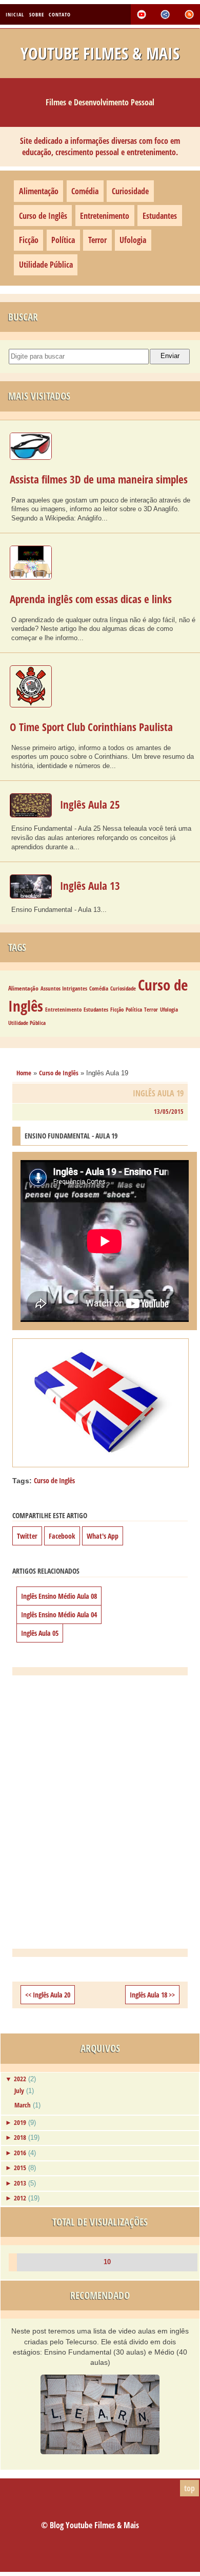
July (19, 2090)
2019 (20, 2122)
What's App (103, 1536)
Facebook (62, 1536)
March (23, 2105)
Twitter (27, 1536)
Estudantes (160, 216)
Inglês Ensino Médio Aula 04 (59, 1614)
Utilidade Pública (46, 265)
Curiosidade (130, 191)
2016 (20, 2153)
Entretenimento (105, 216)
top (189, 2488)
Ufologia (133, 240)
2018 (20, 2137)
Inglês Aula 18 (148, 1995)
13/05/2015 (169, 1112)
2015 (20, 2168)
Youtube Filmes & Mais (100, 53)
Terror (97, 240)
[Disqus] (100, 1812)
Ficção (29, 240)
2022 (20, 2079)
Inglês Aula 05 (40, 1633)
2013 (20, 2183)
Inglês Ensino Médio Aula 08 (59, 1596)
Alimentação (39, 191)
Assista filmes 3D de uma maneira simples (99, 479)
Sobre (37, 14)
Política (63, 240)
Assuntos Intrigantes (64, 988)
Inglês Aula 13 (90, 886)
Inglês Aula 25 (90, 805)
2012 (20, 2198)
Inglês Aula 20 (52, 1995)
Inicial (15, 14)
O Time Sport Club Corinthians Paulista (91, 727)
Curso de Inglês (43, 216)
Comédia (85, 191)
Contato (60, 14)
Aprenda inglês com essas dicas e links (91, 599)
